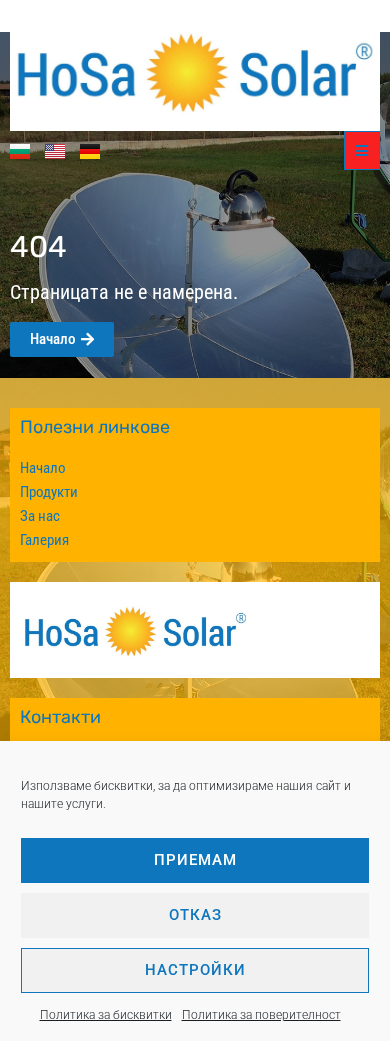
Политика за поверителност (261, 1015)
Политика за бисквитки (106, 1015)
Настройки (195, 970)
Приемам (195, 860)
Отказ (195, 915)
